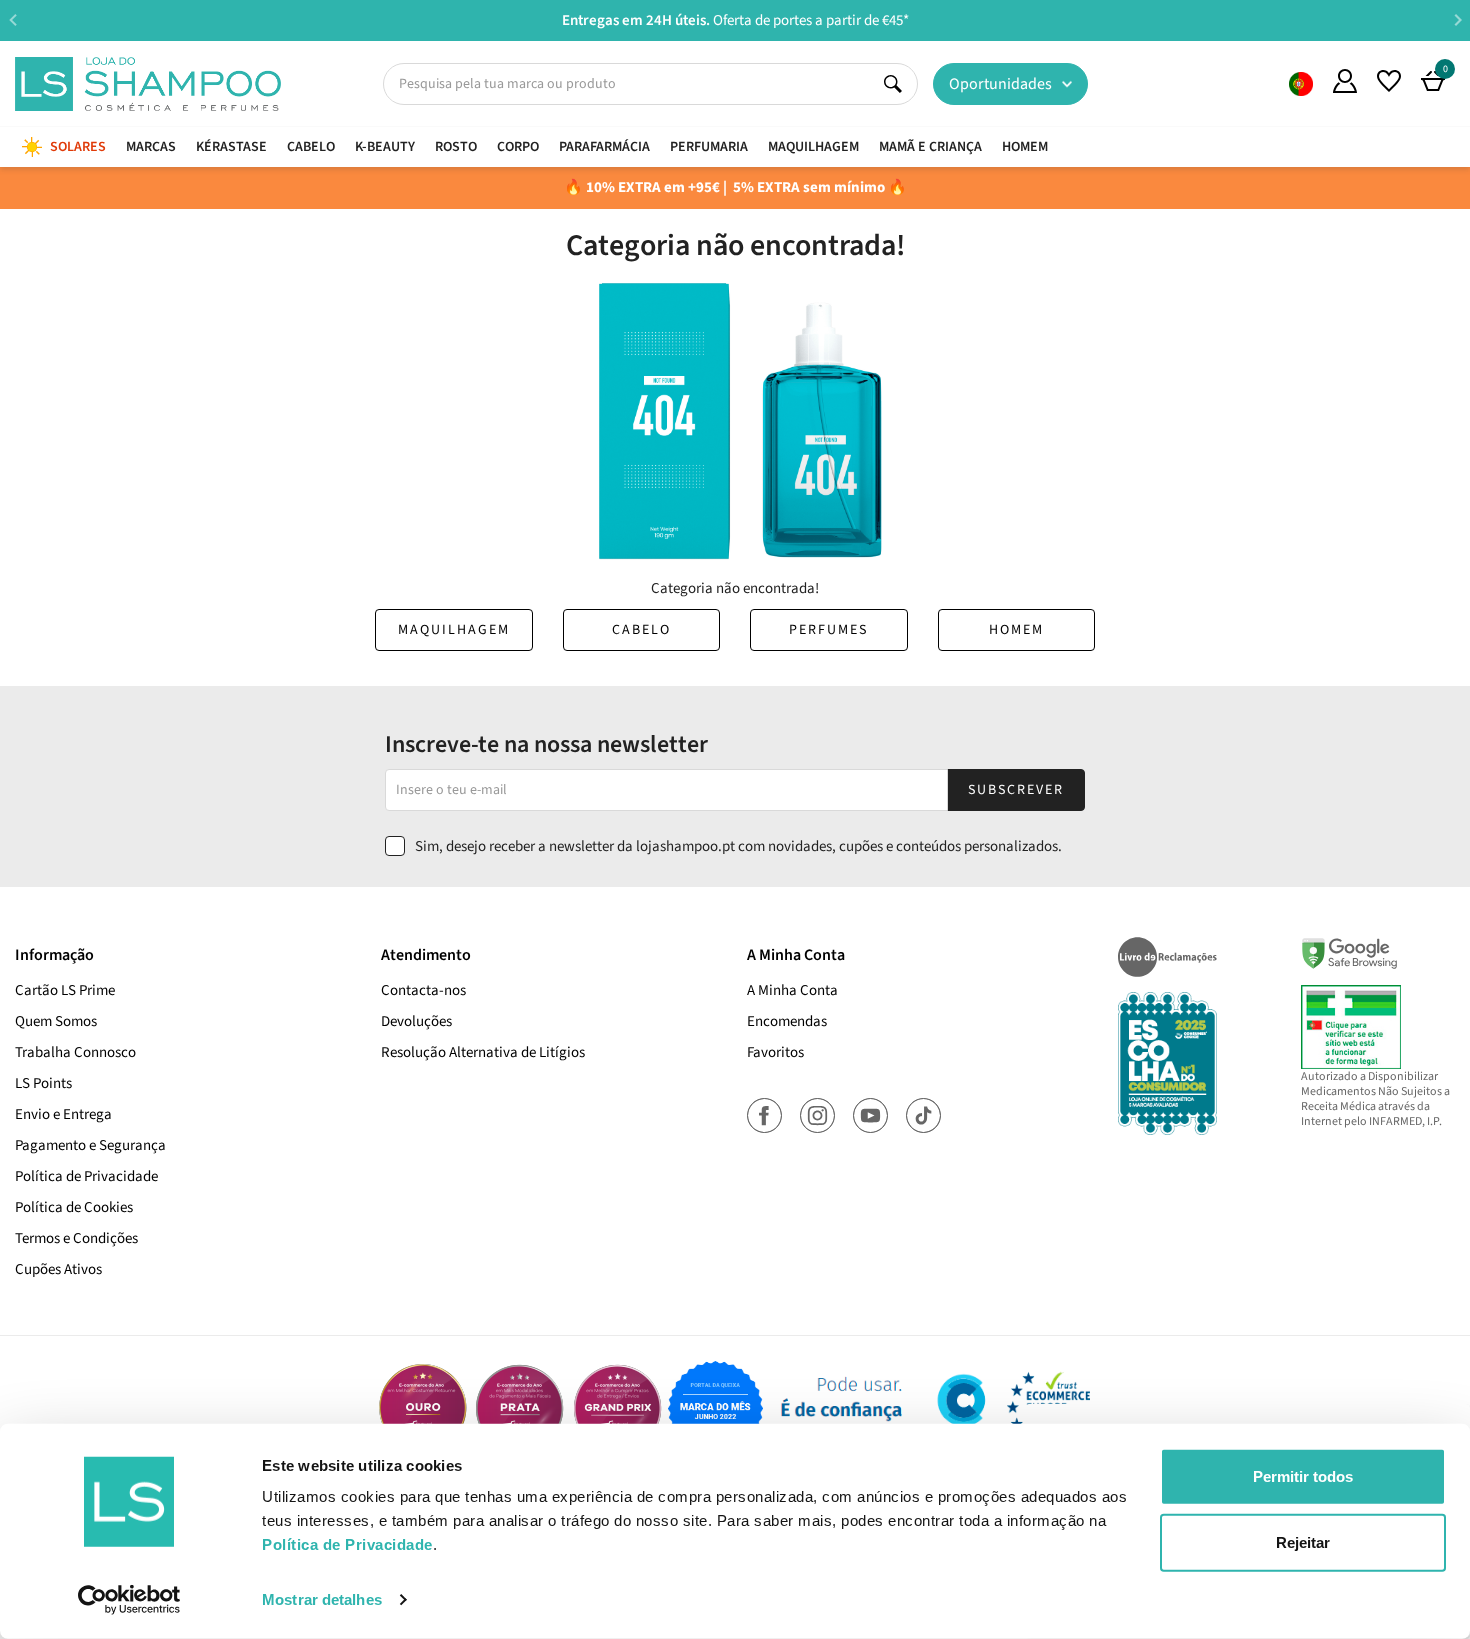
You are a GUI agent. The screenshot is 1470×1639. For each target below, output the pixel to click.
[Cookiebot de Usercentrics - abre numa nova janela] (129, 1600)
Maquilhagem (454, 630)
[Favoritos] (1389, 81)
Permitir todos (1303, 1476)
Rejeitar (1303, 1541)
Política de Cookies (74, 1207)
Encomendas (787, 1021)
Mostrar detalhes (322, 1599)
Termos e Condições (76, 1238)
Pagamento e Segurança (90, 1145)
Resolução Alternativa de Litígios (483, 1052)
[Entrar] (1345, 81)
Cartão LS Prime (65, 990)
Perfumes (828, 630)
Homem (1016, 630)
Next (1457, 19)
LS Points (43, 1083)
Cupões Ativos (58, 1269)
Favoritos (775, 1052)
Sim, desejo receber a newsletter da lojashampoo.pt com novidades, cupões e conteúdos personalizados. (738, 846)
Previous (12, 19)
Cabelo (641, 630)
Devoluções (416, 1021)
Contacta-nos (423, 990)
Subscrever (1016, 790)
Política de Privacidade (86, 1176)
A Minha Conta (792, 990)
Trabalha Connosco (75, 1052)
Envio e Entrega (63, 1114)
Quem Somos (1301, 84)
